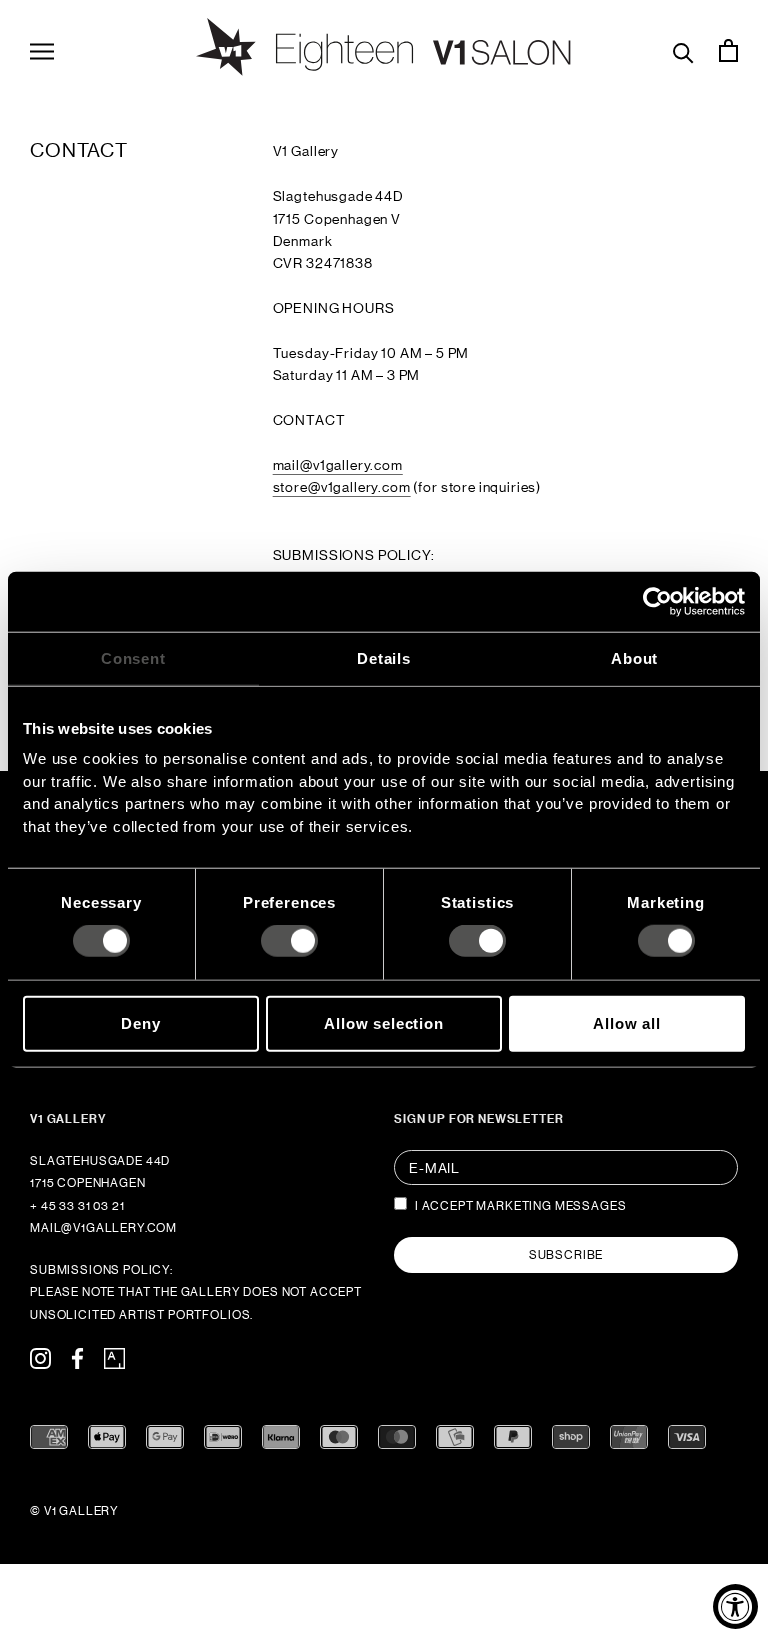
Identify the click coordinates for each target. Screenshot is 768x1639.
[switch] (289, 941)
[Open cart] (728, 50)
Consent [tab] (133, 657)
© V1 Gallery (74, 1511)
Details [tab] (384, 657)
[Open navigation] (42, 50)
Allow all (627, 1022)
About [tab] (634, 657)
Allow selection (384, 1022)
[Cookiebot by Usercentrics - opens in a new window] (657, 601)
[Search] (683, 50)
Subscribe (566, 1255)
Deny (140, 1022)
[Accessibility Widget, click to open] (735, 1606)
